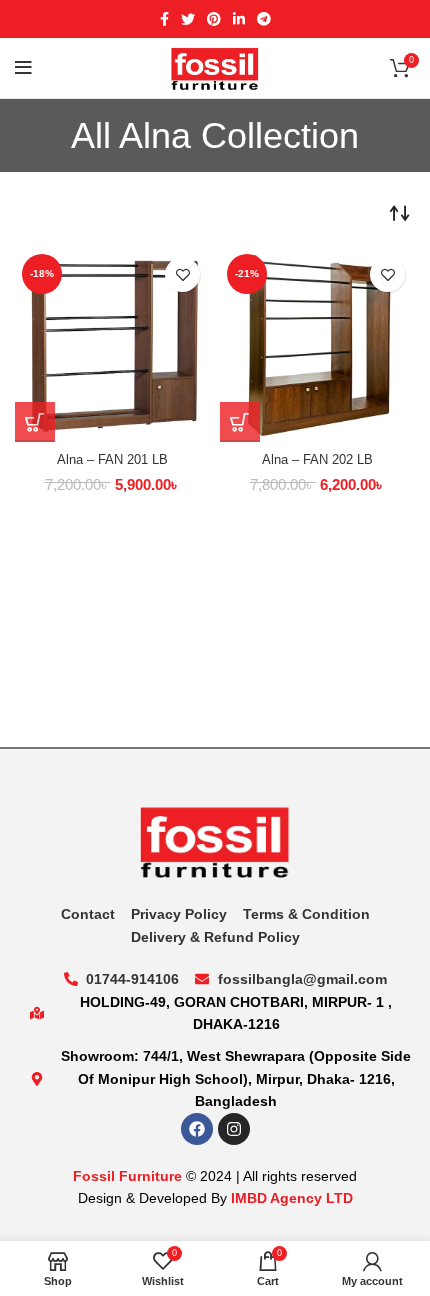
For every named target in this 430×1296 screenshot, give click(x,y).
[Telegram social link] (264, 19)
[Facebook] (197, 1129)
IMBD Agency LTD (292, 1198)
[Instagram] (234, 1129)
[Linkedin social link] (239, 19)
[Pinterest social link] (214, 19)
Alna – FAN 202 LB (317, 460)
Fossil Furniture (127, 1176)
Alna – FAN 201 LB (112, 460)
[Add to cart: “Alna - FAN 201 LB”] (35, 422)
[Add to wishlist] (182, 274)
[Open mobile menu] (23, 68)
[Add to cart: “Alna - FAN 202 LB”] (240, 422)
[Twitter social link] (188, 19)
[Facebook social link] (164, 19)
